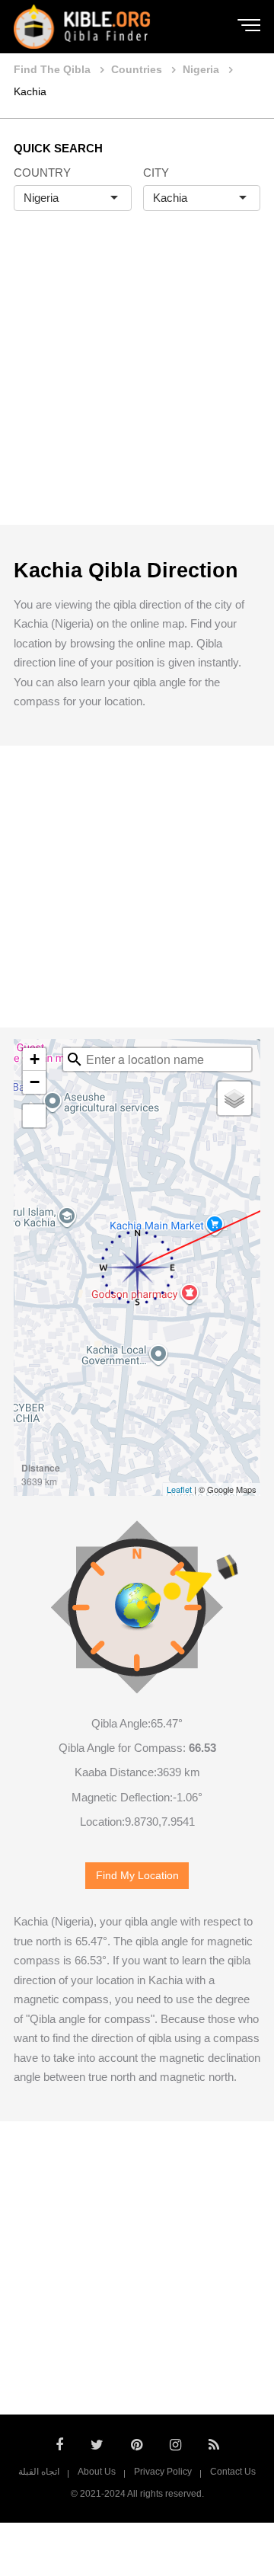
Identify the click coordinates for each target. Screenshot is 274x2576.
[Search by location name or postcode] (75, 1059)
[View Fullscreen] (34, 1116)
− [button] (35, 1082)
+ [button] (35, 1059)
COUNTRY (42, 173)
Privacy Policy (163, 2472)
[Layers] (234, 1098)
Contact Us (233, 2472)
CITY (156, 173)
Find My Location (137, 1876)
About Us (97, 2472)
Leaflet (179, 1489)
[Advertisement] (137, 384)
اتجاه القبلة (39, 2472)
